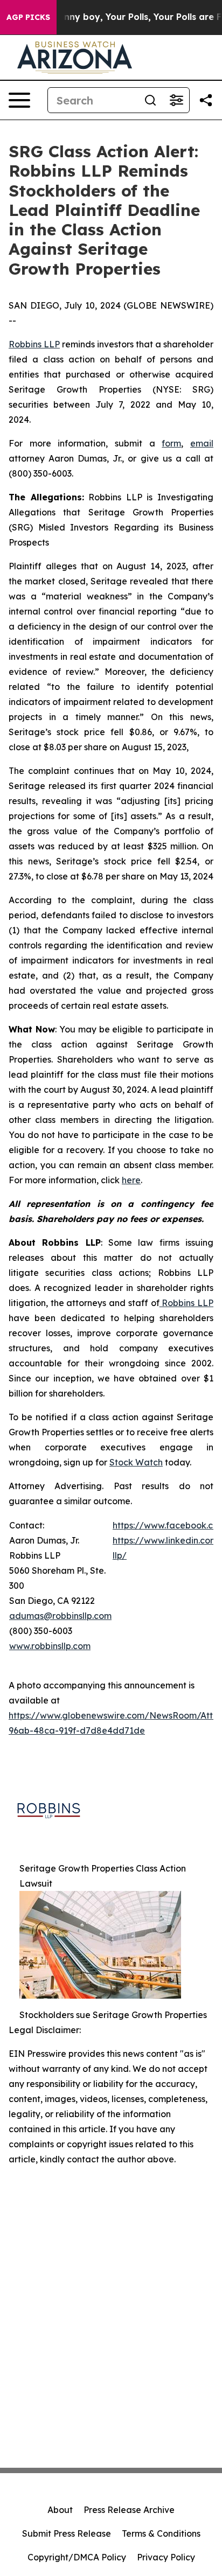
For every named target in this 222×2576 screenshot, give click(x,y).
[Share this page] (206, 100)
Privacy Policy (166, 2557)
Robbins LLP (34, 344)
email (202, 443)
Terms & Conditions (161, 2533)
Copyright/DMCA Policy (77, 2557)
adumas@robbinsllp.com (60, 1616)
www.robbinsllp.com (50, 1646)
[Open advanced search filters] (176, 100)
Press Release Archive (129, 2510)
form (171, 443)
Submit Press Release (67, 2533)
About (60, 2510)
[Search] (150, 100)
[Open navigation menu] (19, 100)
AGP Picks (28, 17)
